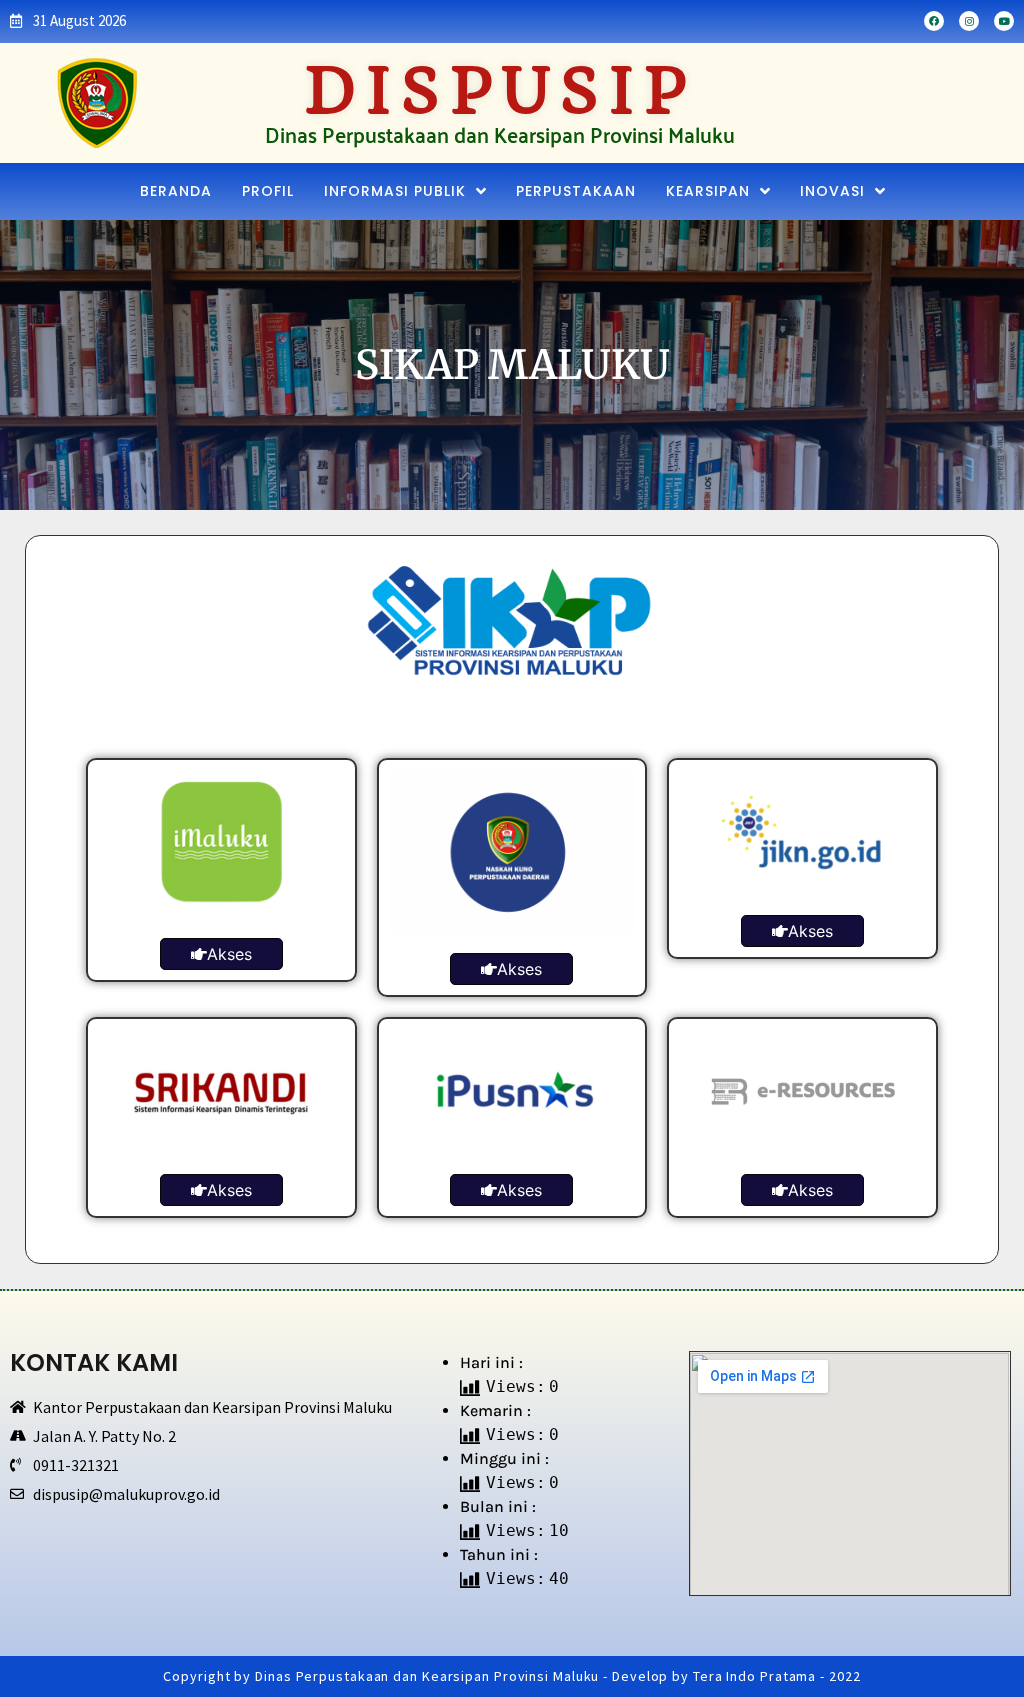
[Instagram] (969, 21)
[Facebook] (934, 21)
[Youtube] (1004, 21)
